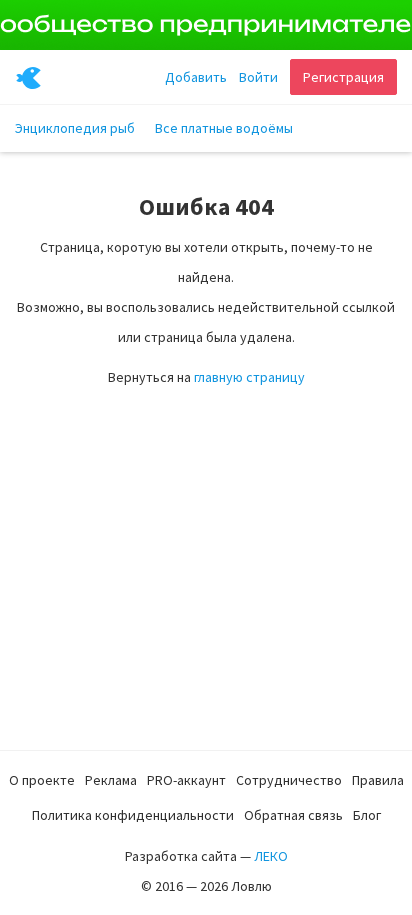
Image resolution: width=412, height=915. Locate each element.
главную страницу (249, 377)
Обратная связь (293, 815)
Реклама (111, 780)
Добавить (196, 77)
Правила (378, 780)
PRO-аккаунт (186, 780)
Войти (258, 77)
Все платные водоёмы (224, 128)
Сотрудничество (289, 780)
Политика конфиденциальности (133, 815)
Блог (367, 815)
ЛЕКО (271, 856)
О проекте (42, 780)
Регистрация (343, 77)
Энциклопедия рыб (75, 128)
